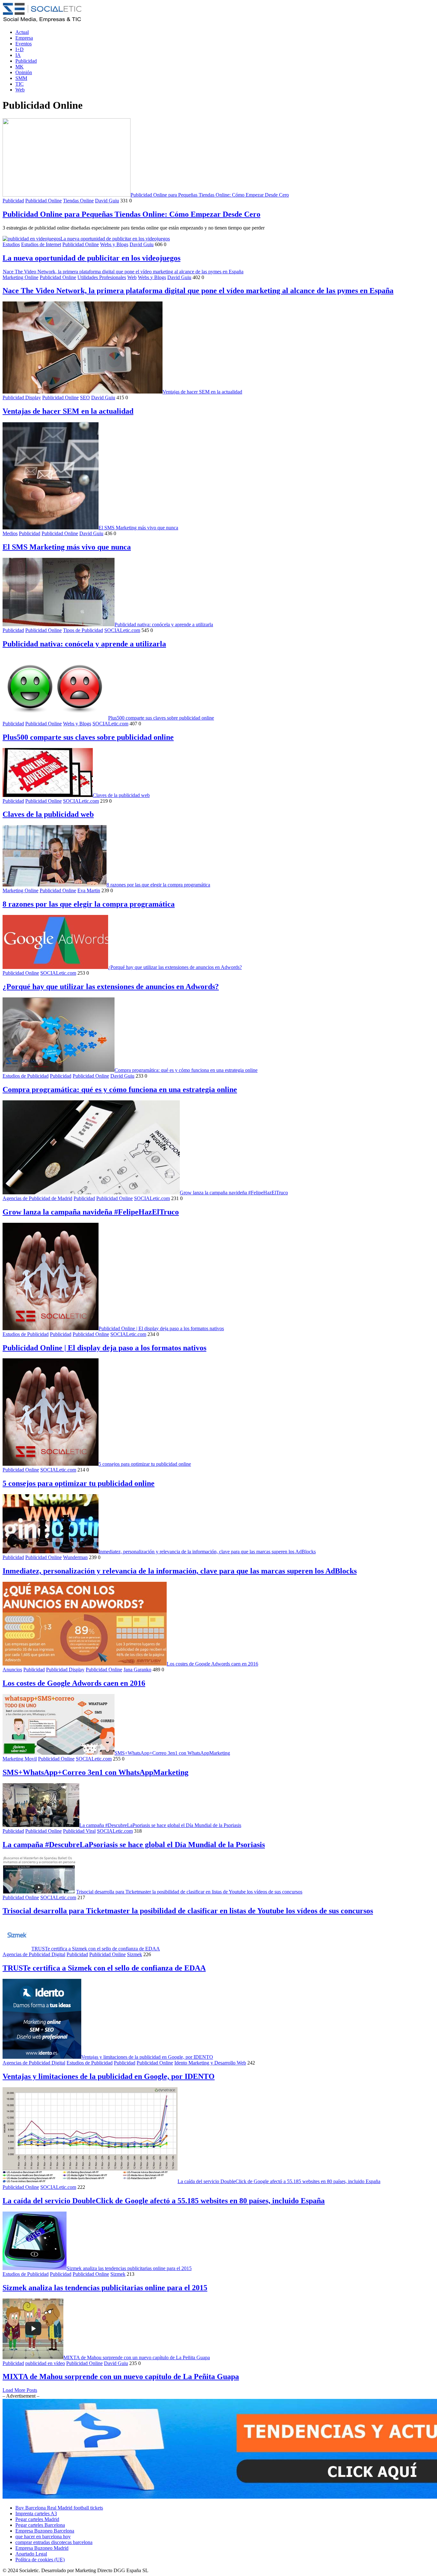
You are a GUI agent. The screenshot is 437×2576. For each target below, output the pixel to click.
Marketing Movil (20, 1759)
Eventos (24, 44)
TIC (20, 84)
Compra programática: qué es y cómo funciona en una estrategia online (186, 1070)
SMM (21, 78)
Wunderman (75, 1557)
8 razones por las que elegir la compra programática (158, 885)
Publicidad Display (22, 398)
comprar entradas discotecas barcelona (54, 2542)
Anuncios (12, 1670)
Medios (10, 533)
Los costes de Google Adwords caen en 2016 (212, 1664)
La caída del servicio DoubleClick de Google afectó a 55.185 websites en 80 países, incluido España (279, 2181)
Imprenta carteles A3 (36, 2514)
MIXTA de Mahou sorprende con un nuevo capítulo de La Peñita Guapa (137, 2357)
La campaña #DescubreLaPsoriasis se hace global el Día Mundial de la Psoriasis (160, 1825)
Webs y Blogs (114, 244)
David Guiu (107, 201)
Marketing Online (20, 277)
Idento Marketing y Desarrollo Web (210, 2063)
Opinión (24, 72)
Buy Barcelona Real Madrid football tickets (59, 2508)
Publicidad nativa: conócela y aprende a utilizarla (164, 624)
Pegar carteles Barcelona (40, 2525)
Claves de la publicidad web (121, 795)
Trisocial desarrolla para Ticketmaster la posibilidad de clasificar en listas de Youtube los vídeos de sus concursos (189, 1892)
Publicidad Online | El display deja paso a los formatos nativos (161, 1328)
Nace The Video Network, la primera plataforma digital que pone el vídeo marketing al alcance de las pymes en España (123, 272)
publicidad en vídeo (45, 2363)
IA (18, 55)
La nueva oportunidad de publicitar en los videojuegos (115, 239)
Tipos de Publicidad (83, 630)
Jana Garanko (137, 1670)
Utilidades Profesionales (102, 277)
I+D (20, 49)
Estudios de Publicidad (26, 1076)
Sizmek (135, 1954)
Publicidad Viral (79, 1831)
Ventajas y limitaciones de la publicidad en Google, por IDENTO (147, 2057)
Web (20, 90)
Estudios (11, 244)
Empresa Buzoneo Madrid (42, 2548)
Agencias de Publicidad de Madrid (37, 1198)
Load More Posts (20, 2390)
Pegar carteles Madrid (37, 2519)
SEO (85, 398)
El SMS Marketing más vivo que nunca (138, 528)
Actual (22, 32)
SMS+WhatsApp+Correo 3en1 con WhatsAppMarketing (172, 1753)
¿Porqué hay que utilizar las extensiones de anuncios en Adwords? (175, 967)
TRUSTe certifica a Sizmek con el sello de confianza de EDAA (96, 1949)
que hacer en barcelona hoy (43, 2537)
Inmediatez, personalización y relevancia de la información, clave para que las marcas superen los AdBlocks (207, 1552)
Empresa (24, 38)
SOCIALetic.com (122, 630)
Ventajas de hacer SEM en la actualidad (202, 392)
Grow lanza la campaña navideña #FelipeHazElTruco (234, 1193)
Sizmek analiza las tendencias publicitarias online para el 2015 (129, 2268)
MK (20, 67)
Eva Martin (89, 890)
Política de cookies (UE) (40, 2560)
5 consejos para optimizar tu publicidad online (145, 1464)
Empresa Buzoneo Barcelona (45, 2531)
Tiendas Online (78, 201)
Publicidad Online (44, 201)
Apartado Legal (31, 2554)
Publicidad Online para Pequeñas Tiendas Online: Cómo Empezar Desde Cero (210, 195)
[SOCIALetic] (42, 21)
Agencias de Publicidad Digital (34, 1954)
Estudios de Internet (41, 244)
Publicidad (26, 61)
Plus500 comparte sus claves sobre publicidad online (161, 718)
